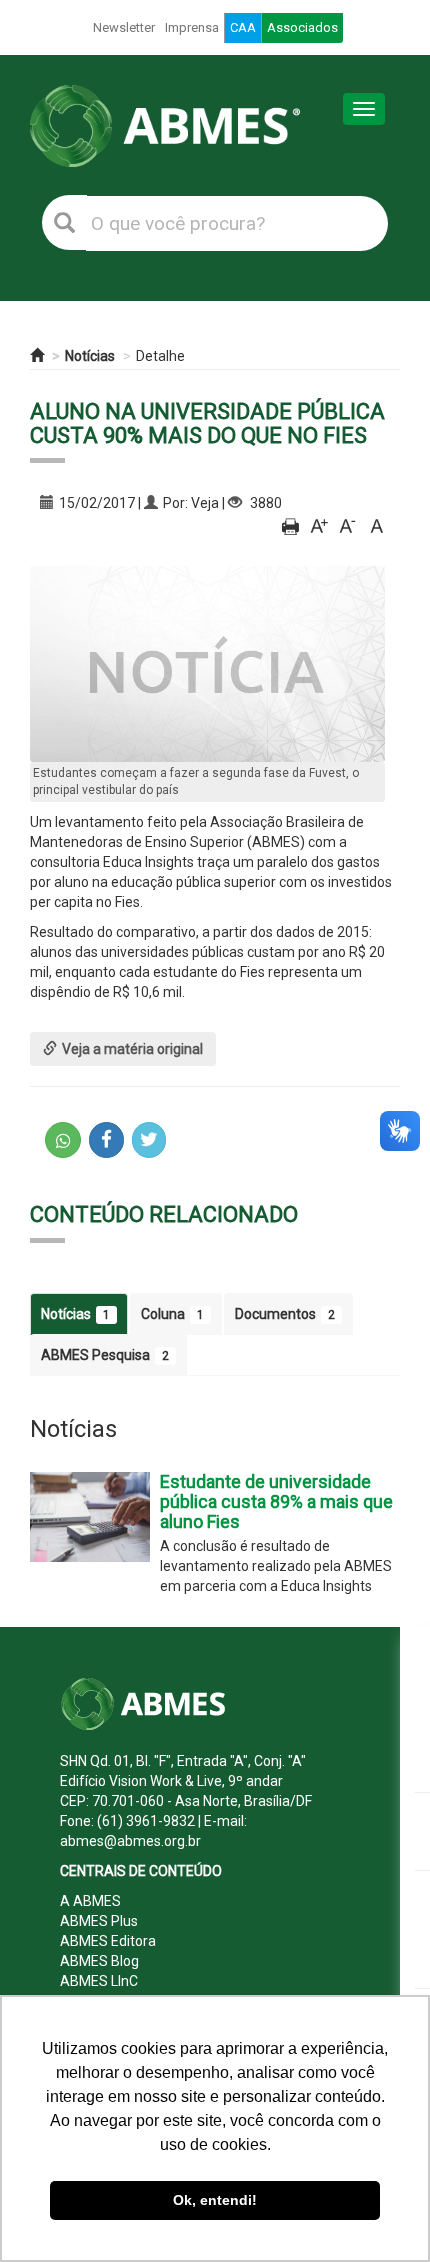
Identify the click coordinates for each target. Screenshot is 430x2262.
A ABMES (90, 1901)
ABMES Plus (99, 1921)
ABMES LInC (99, 1981)
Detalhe (160, 356)
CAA (243, 27)
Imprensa (192, 27)
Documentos (285, 1314)
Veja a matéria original (132, 1049)
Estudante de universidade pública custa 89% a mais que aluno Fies (276, 1501)
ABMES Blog (99, 1961)
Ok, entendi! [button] (215, 2200)
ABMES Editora (108, 1941)
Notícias (90, 356)
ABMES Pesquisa (105, 1355)
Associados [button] (302, 27)
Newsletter (124, 27)
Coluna (172, 1314)
